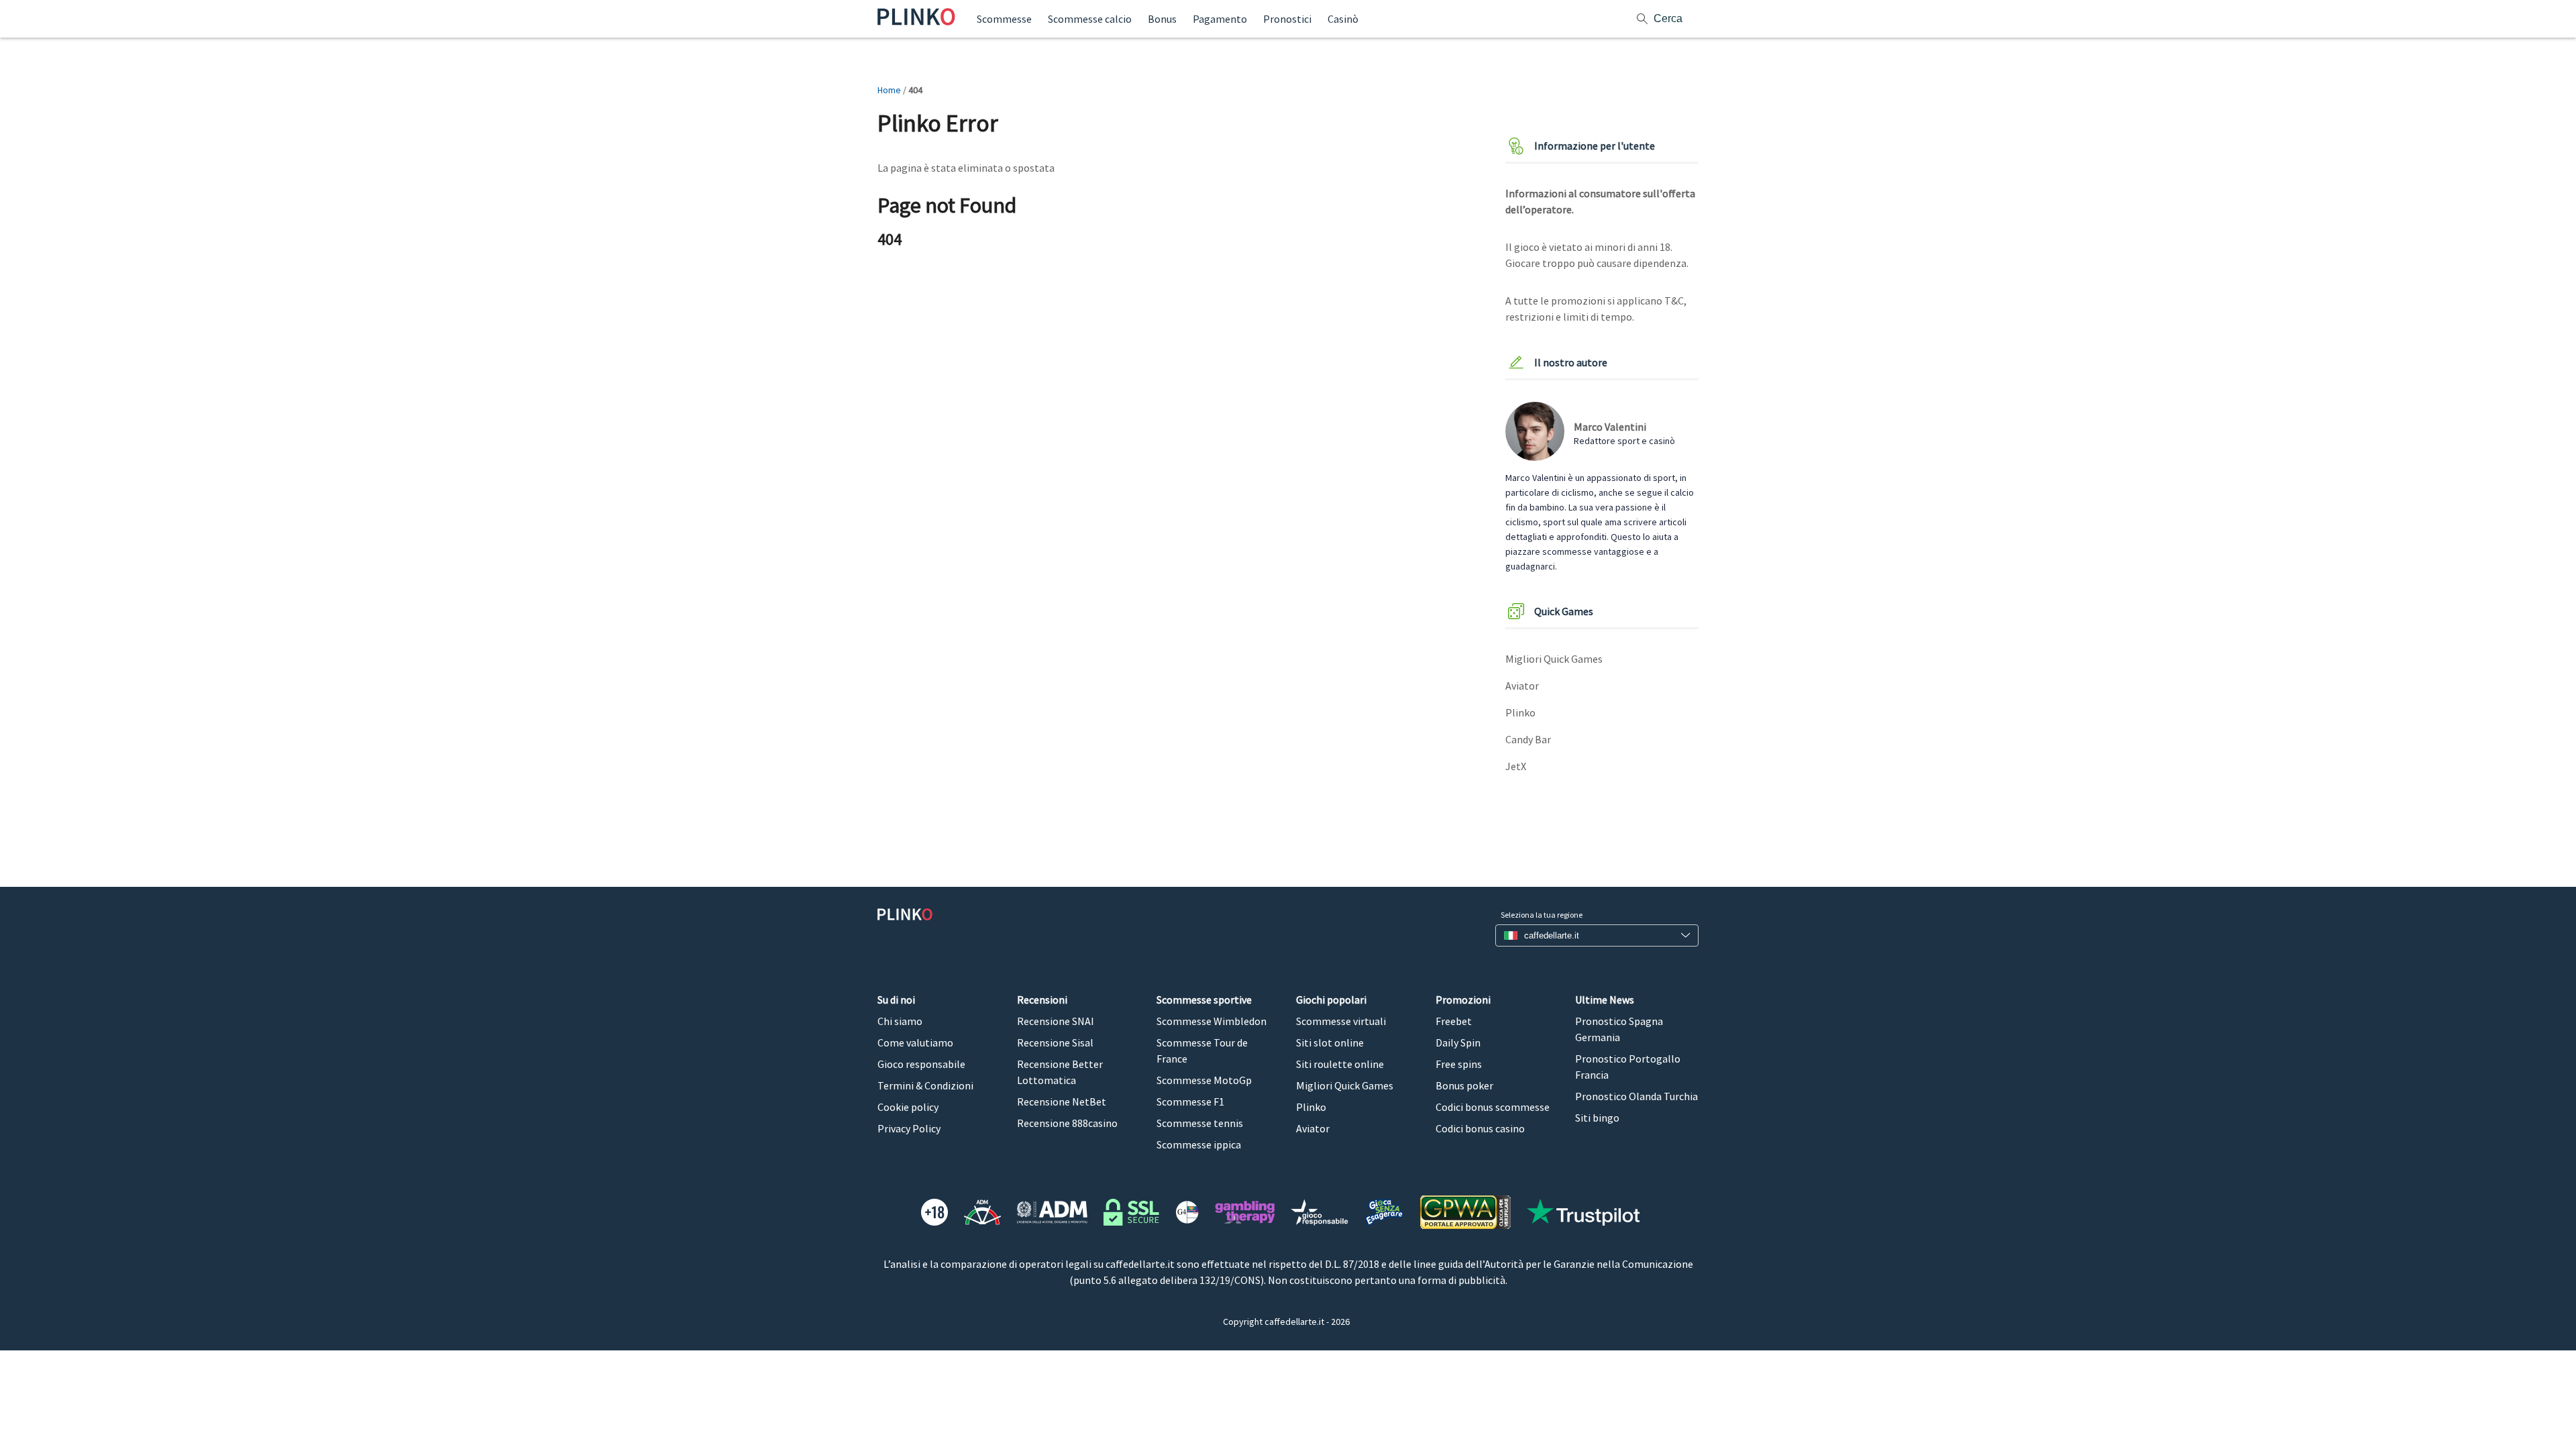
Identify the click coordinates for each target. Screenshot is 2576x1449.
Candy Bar (1528, 739)
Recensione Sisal (1055, 1042)
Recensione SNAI (1056, 1021)
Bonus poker (1464, 1085)
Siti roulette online (1340, 1064)
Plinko (1520, 712)
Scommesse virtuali (1341, 1021)
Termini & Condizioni (925, 1085)
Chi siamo (900, 1021)
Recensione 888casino (1067, 1123)
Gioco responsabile (921, 1064)
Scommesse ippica (1199, 1144)
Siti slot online (1330, 1042)
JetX (1516, 766)
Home (889, 90)
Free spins (1459, 1064)
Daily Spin (1458, 1042)
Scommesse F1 (1190, 1102)
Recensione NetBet (1062, 1102)
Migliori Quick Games (1554, 659)
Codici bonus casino (1480, 1128)
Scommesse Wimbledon (1212, 1021)
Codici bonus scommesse (1493, 1107)
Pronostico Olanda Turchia (1636, 1096)
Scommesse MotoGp (1204, 1080)
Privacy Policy (909, 1128)
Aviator (1522, 686)
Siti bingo (1597, 1118)
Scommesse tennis (1200, 1123)
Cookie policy (908, 1107)
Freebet (1454, 1021)
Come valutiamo (915, 1042)
